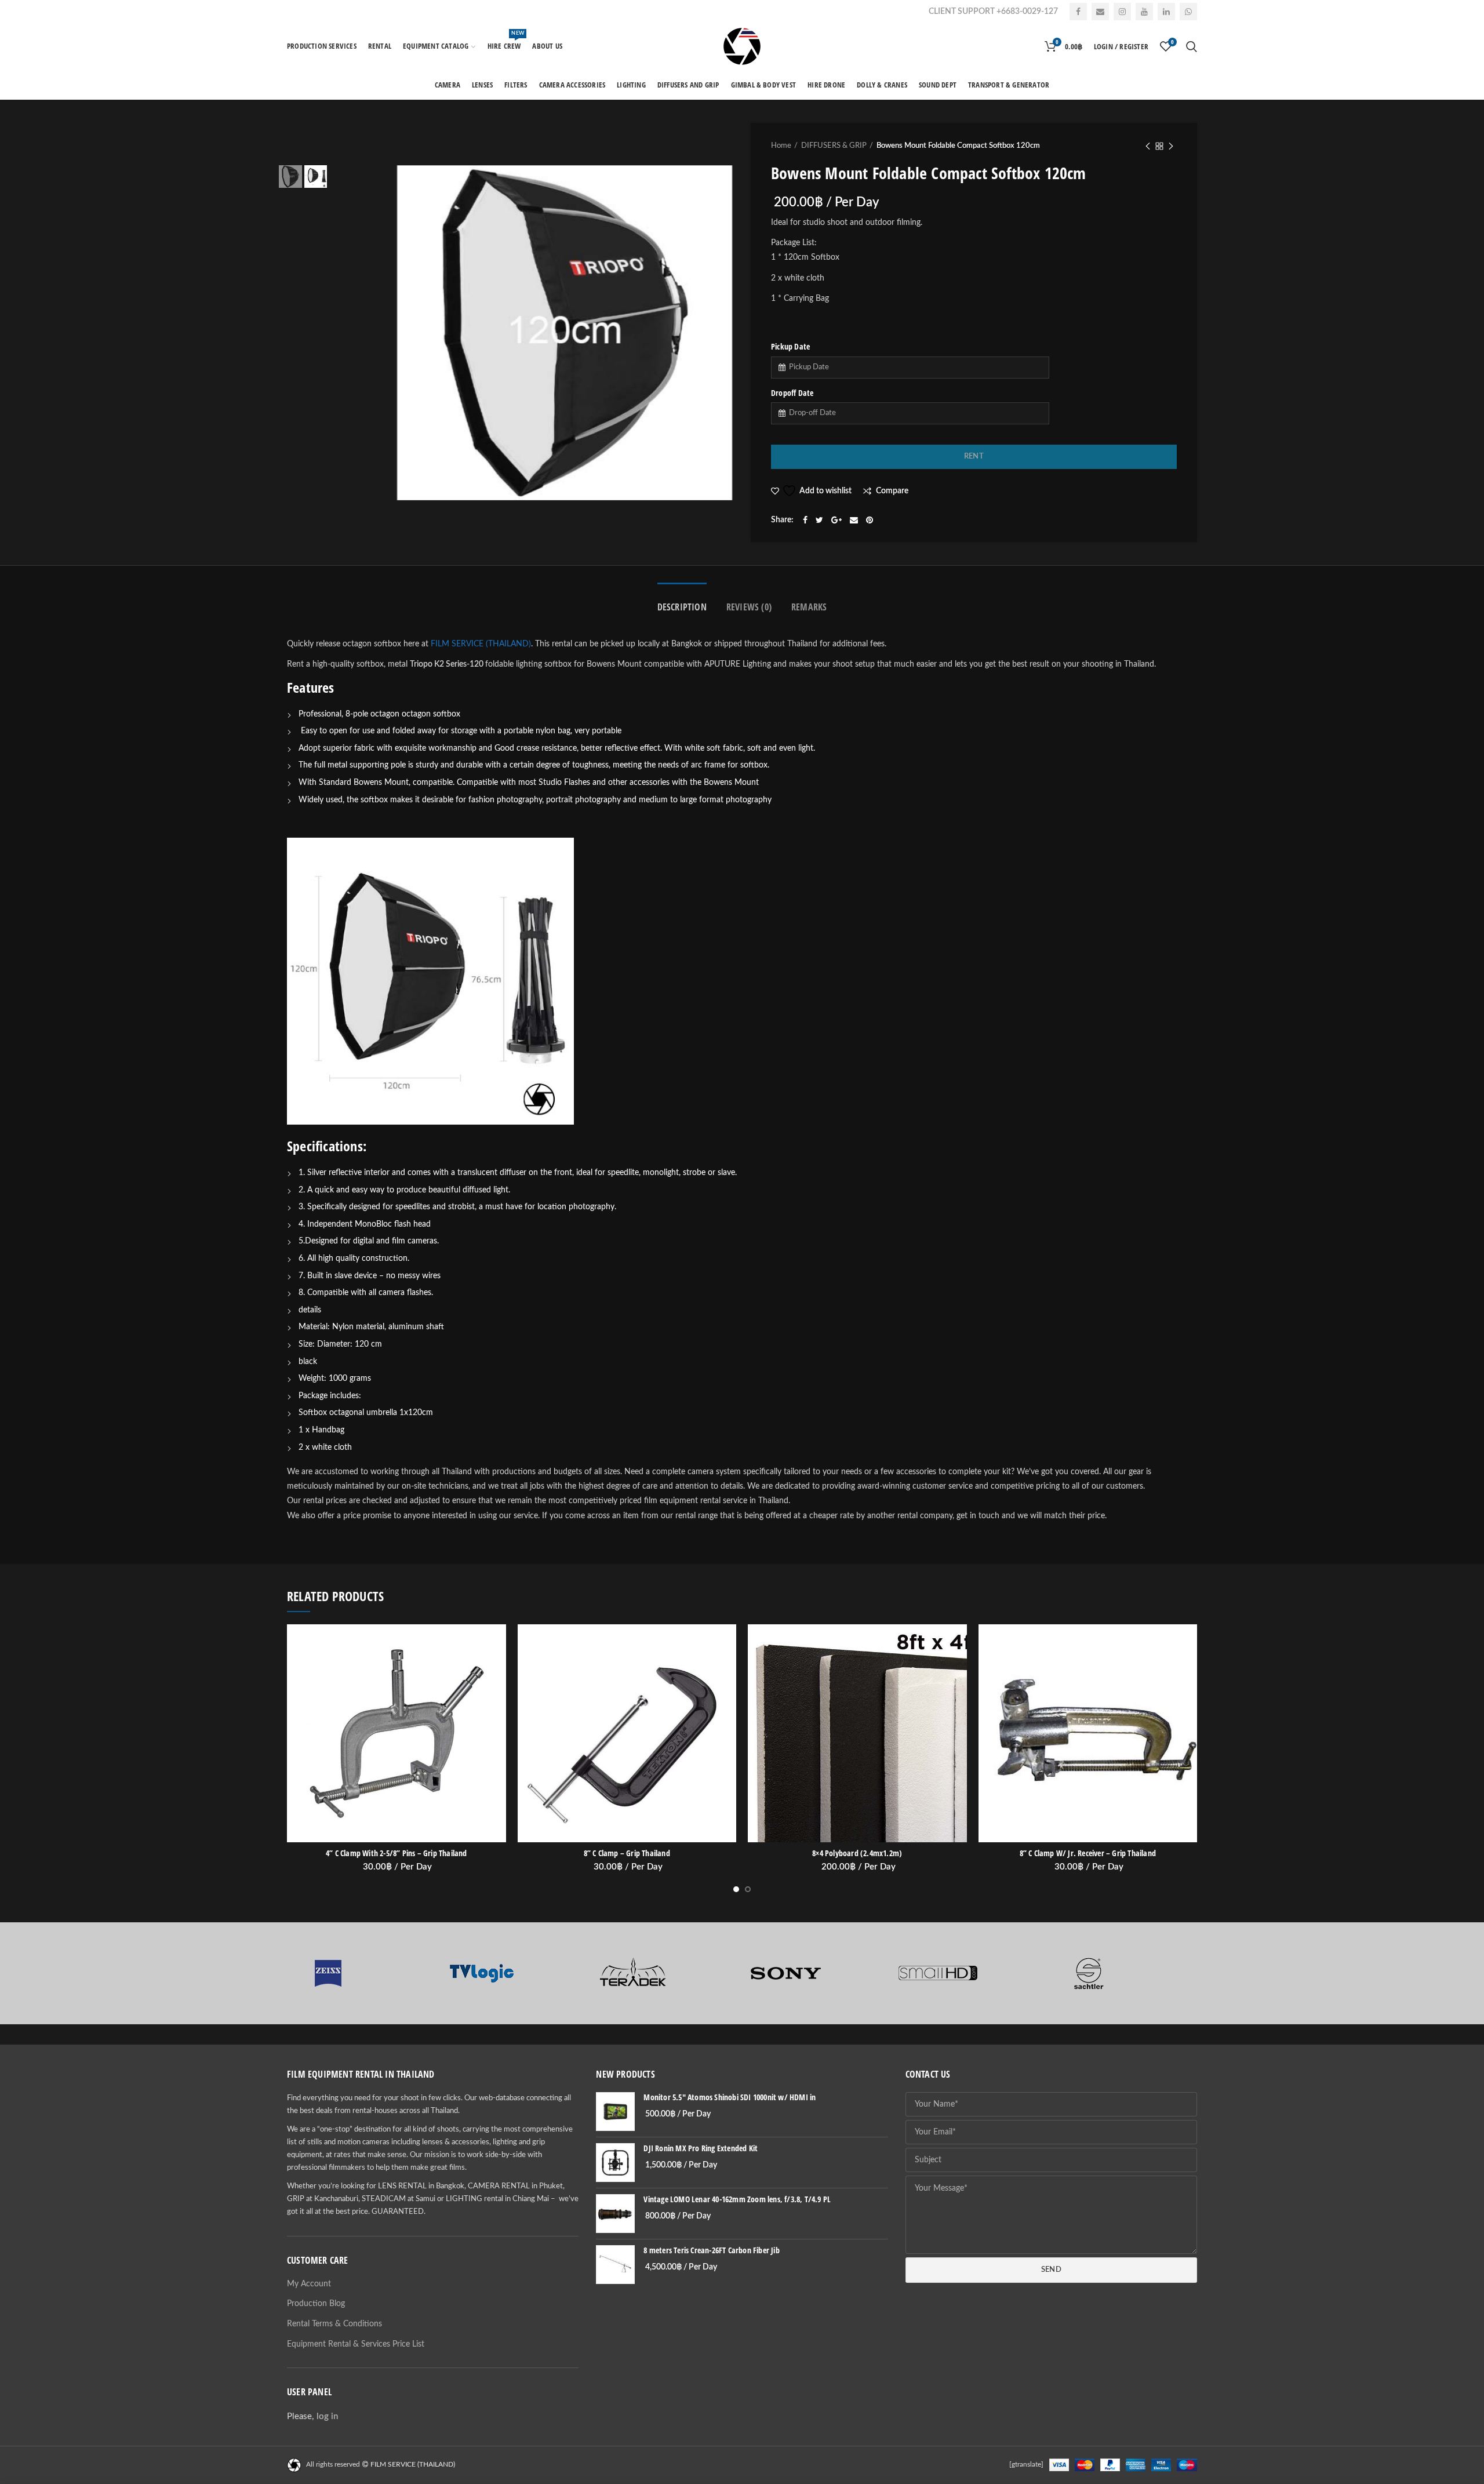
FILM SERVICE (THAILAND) (481, 644)
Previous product (1148, 146)
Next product (1171, 146)
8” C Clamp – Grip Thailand (627, 1853)
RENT (974, 457)
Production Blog (316, 2304)
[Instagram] (1122, 12)
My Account (309, 2284)
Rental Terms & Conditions (334, 2324)
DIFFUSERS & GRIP (834, 146)
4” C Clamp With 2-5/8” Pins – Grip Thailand (397, 1853)
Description (682, 607)
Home (781, 146)
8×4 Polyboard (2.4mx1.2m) (857, 1853)
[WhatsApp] (1188, 12)
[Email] (1100, 12)
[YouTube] (1144, 12)
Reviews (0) (749, 607)
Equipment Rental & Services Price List (356, 2344)
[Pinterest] (870, 520)
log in (327, 2416)
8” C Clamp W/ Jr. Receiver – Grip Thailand (1088, 1853)
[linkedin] (1166, 12)
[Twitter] (819, 520)
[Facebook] (1078, 12)
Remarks (809, 607)
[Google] (836, 520)
